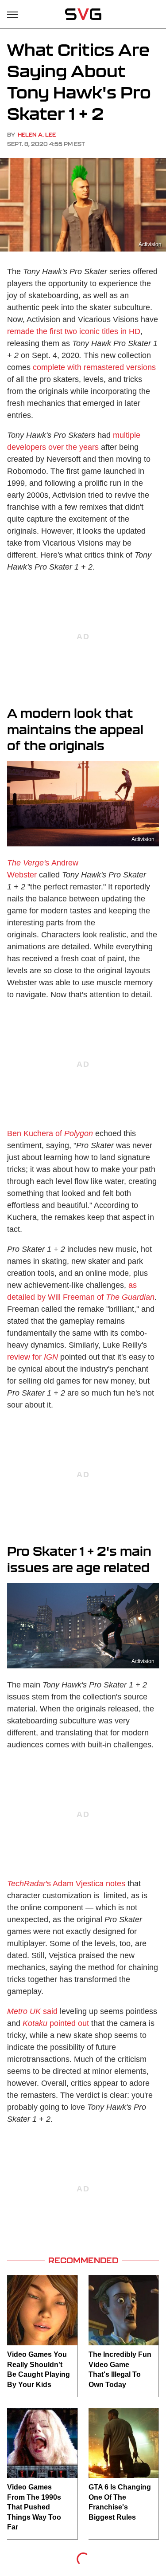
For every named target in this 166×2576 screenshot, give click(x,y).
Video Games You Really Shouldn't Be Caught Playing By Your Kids (39, 2369)
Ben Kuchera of (35, 1133)
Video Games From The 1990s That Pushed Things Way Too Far (34, 2507)
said (32, 2011)
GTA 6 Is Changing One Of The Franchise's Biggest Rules (120, 2502)
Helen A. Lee (37, 135)
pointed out (56, 2023)
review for (33, 1357)
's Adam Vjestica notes (66, 1884)
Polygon (79, 1133)
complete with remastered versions (94, 367)
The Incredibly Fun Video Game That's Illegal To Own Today (120, 2369)
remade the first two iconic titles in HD (74, 331)
